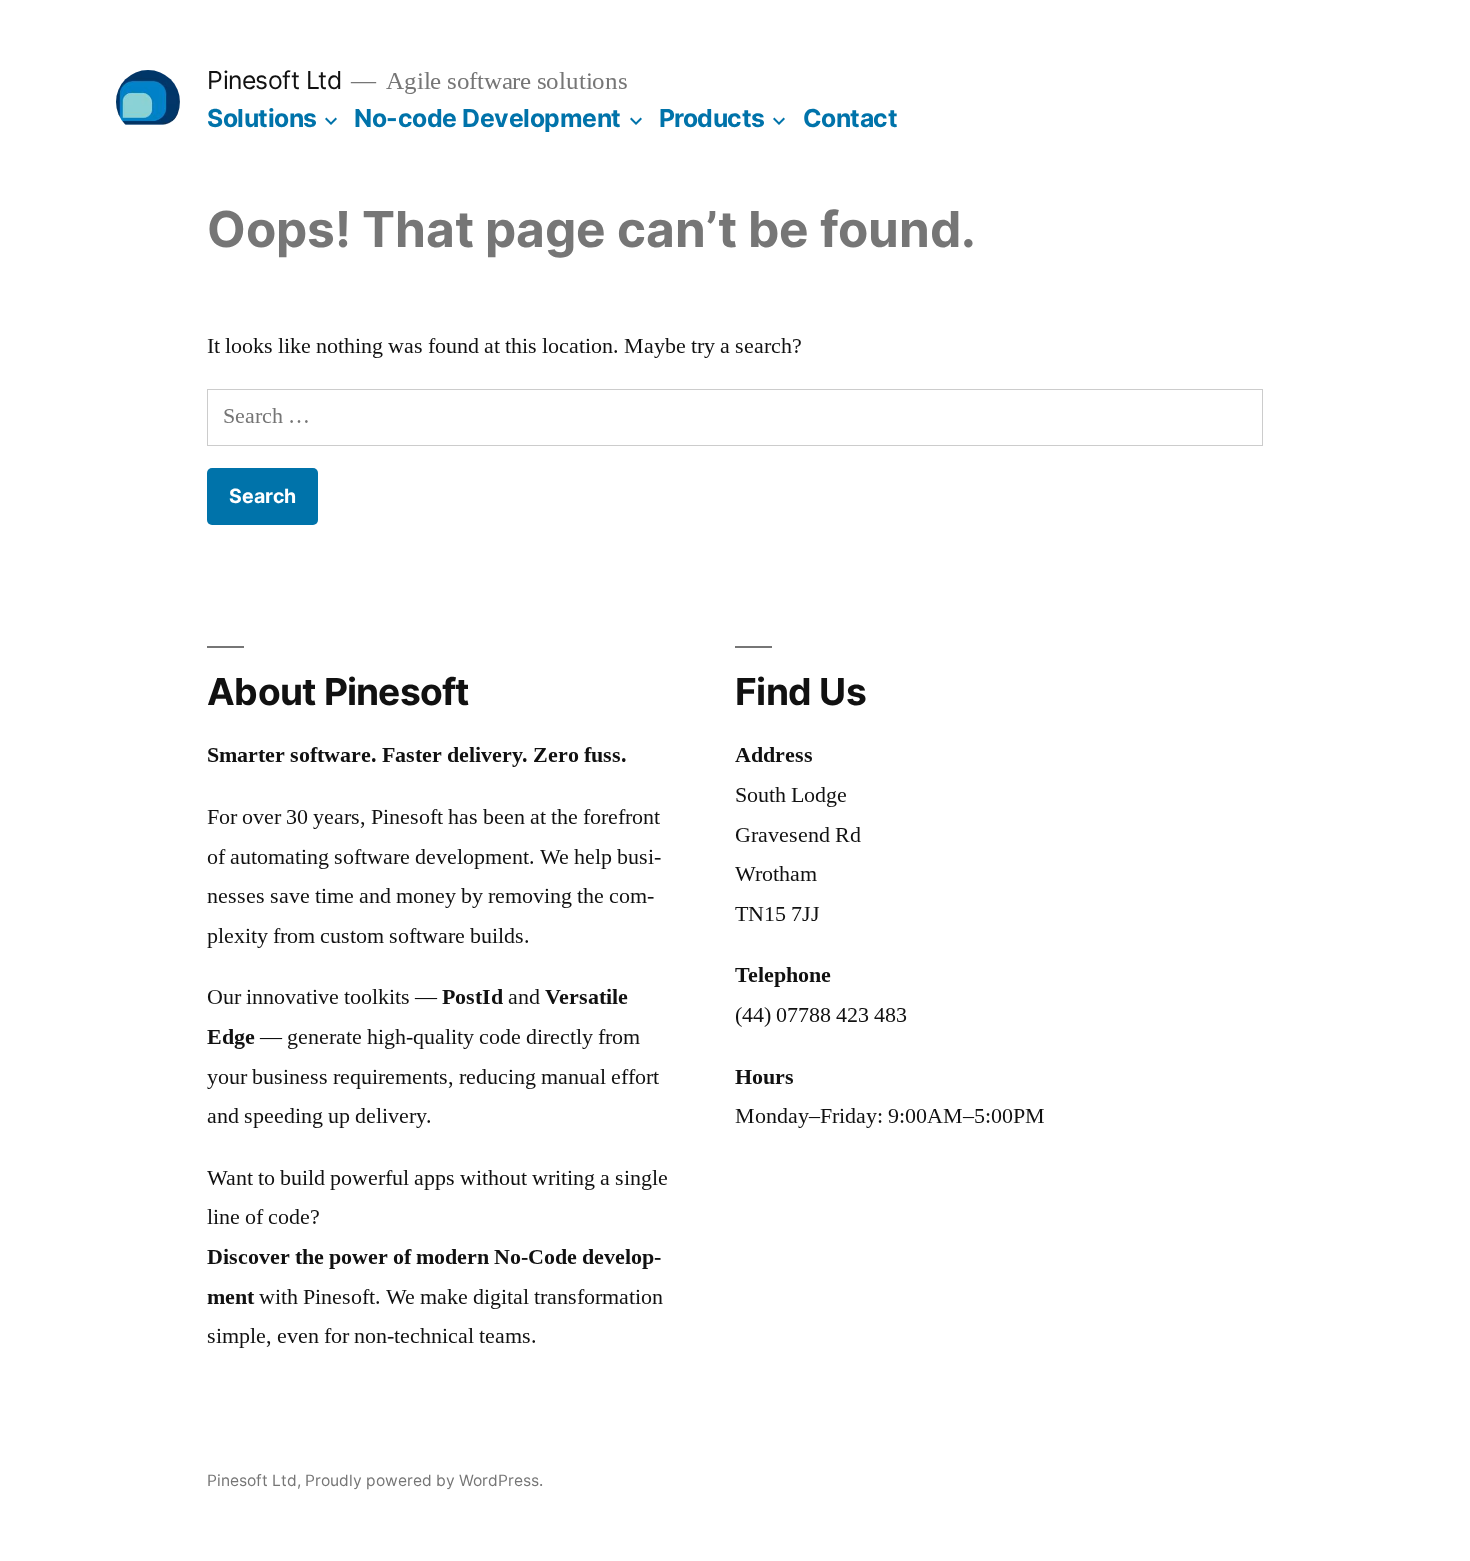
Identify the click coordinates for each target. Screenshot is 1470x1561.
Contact (850, 118)
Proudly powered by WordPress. (424, 1480)
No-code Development (487, 118)
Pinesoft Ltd (274, 80)
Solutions (262, 118)
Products (712, 118)
